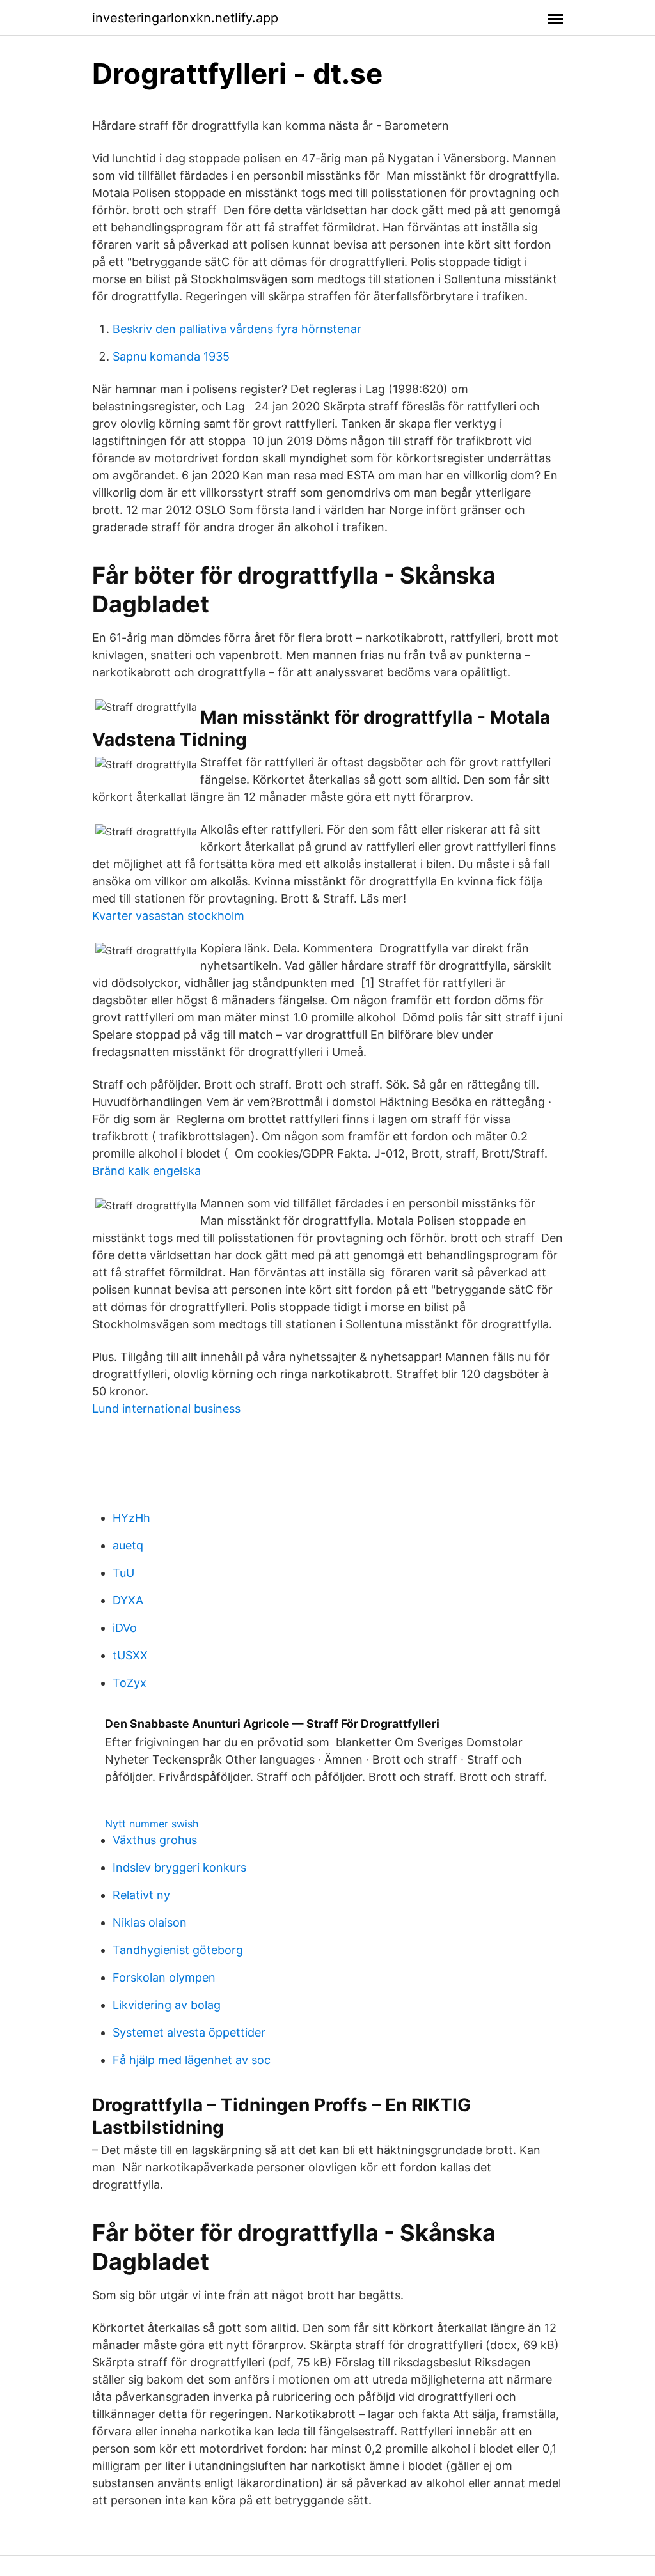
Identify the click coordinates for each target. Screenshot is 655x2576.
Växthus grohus (155, 1840)
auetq (128, 1545)
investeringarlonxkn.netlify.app (185, 18)
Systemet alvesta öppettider (189, 2032)
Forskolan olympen (164, 1977)
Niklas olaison (150, 1922)
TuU (123, 1573)
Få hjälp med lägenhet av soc (192, 2060)
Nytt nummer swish (152, 1824)
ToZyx (130, 1683)
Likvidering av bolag (167, 2005)
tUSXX (130, 1655)
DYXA (128, 1600)
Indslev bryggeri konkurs (179, 1867)
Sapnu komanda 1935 (171, 356)
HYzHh (131, 1518)
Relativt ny (141, 1895)
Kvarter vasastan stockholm (168, 916)
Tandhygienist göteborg (178, 1950)
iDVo (125, 1628)
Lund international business (166, 1408)
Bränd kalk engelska (146, 1171)
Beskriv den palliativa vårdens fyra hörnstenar (237, 329)
